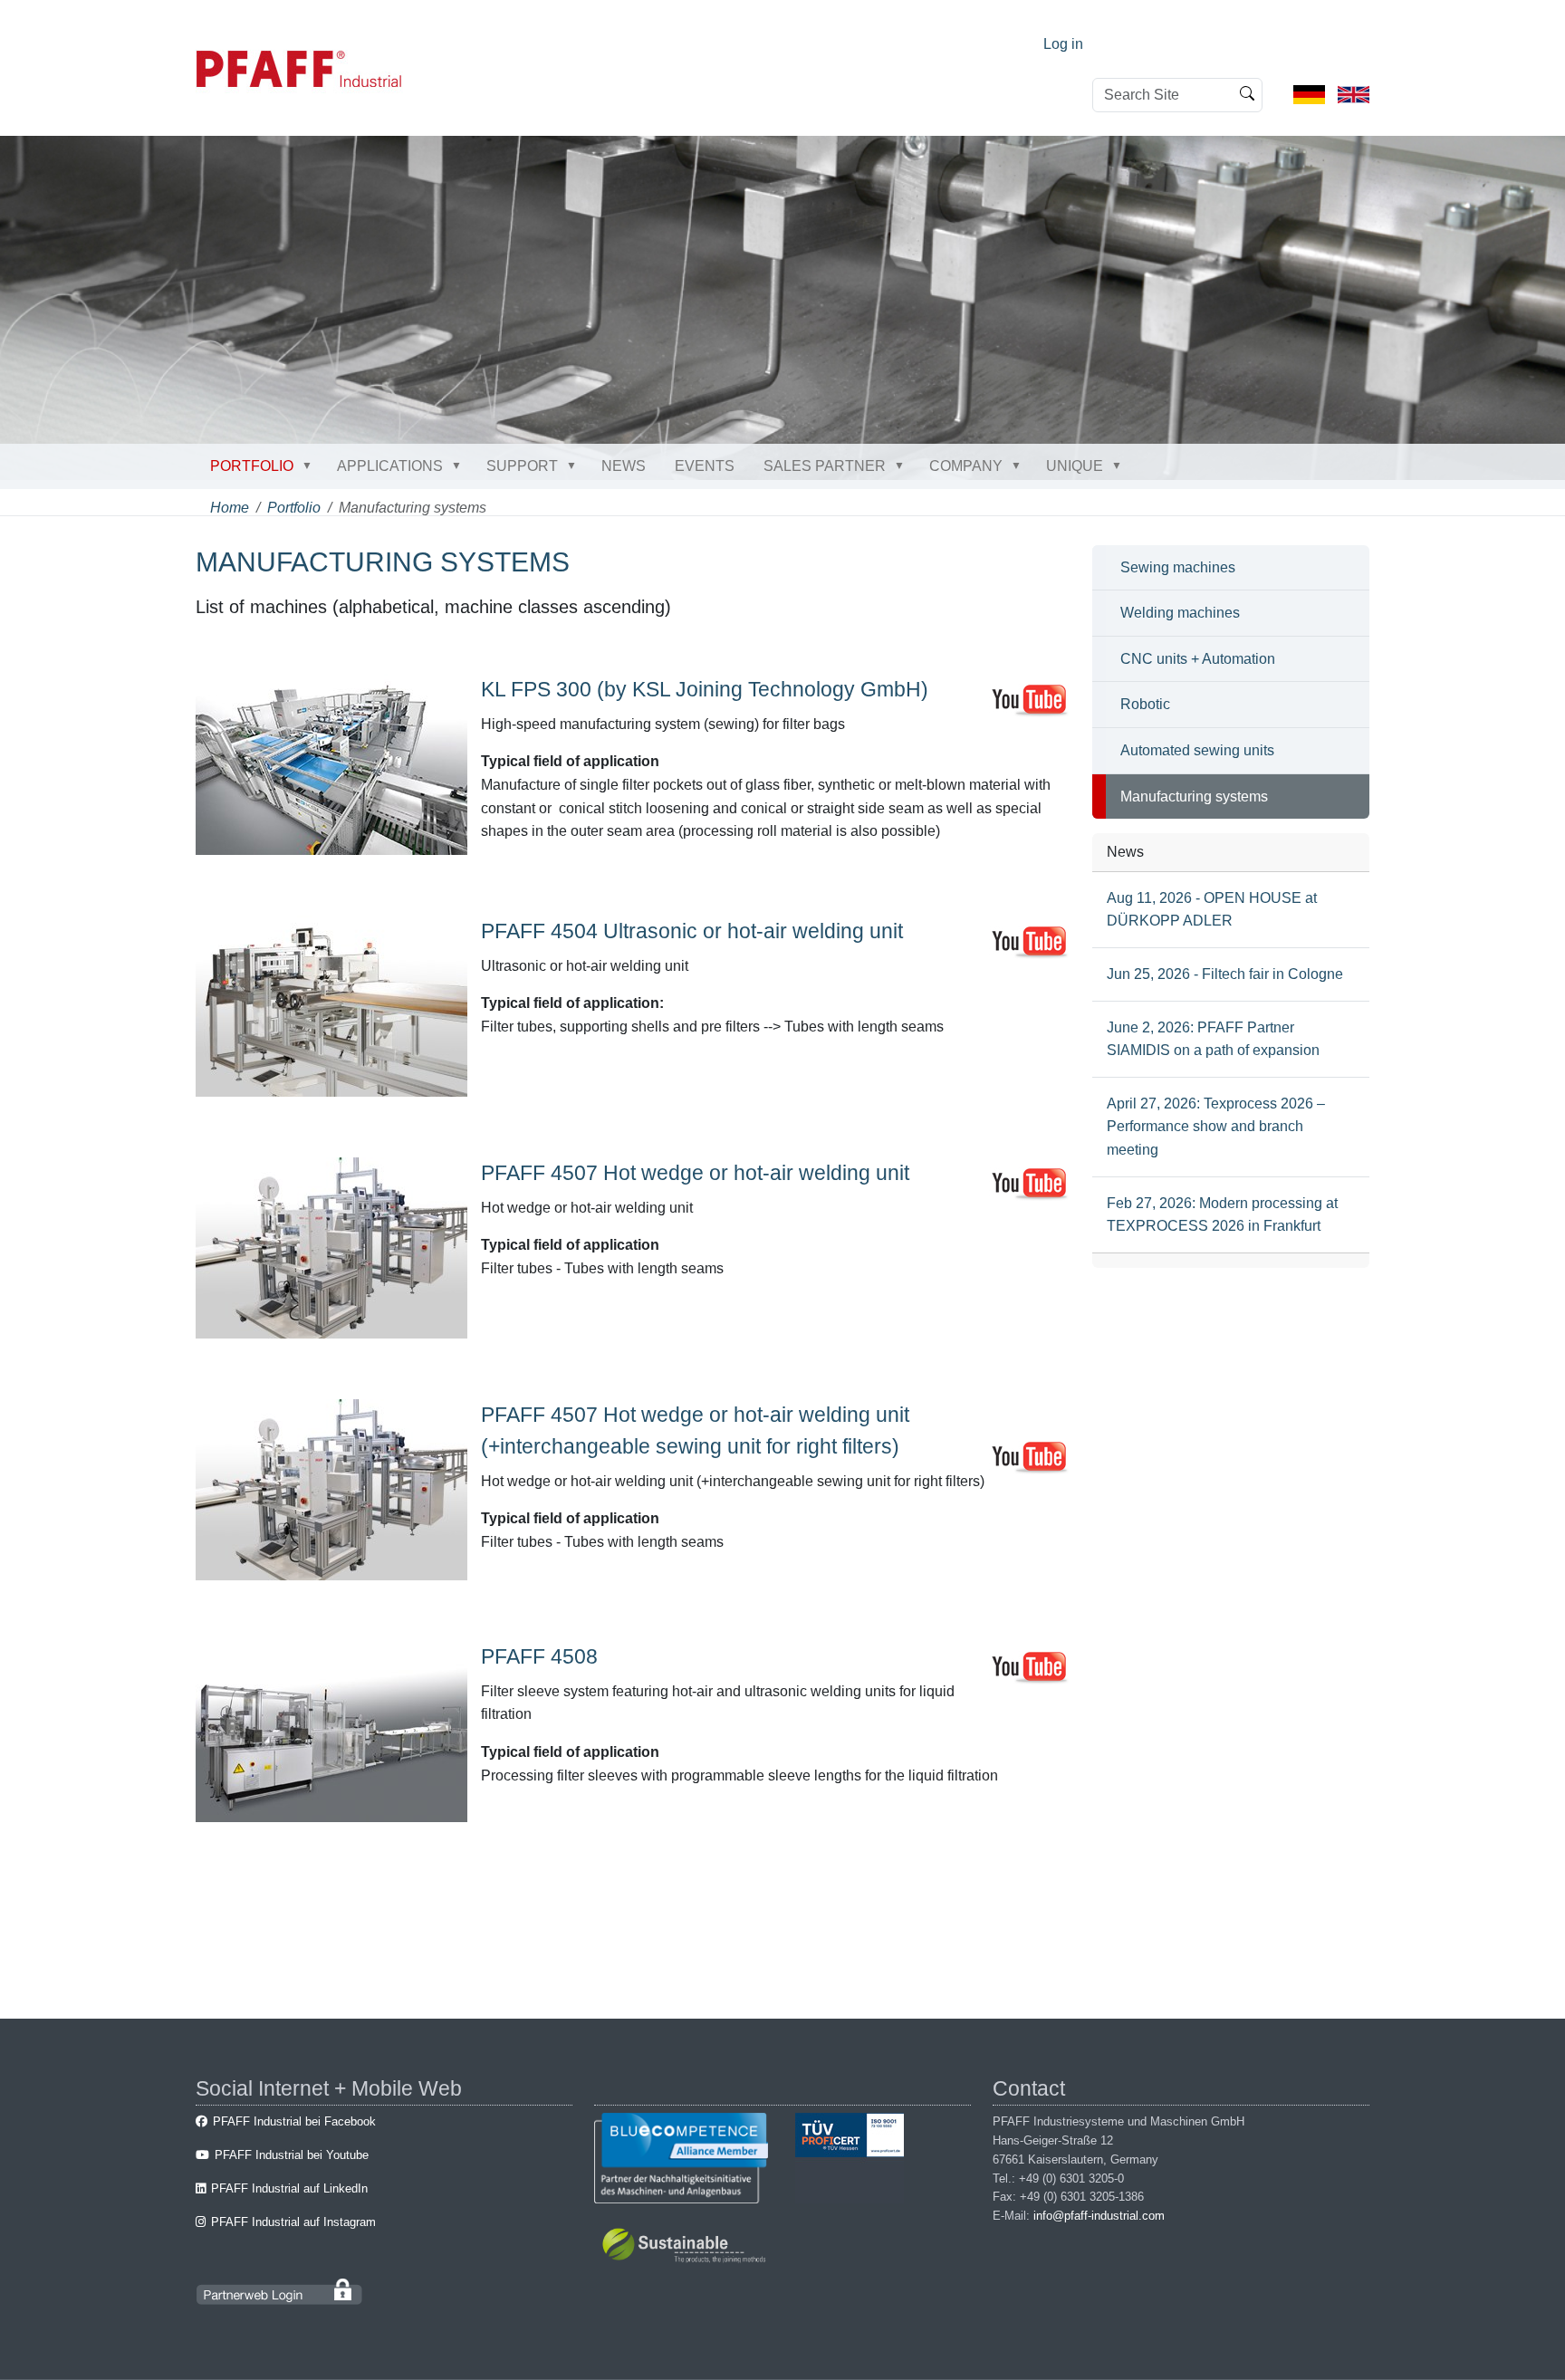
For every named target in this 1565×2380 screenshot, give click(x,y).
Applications (390, 466)
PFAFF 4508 (539, 1656)
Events (705, 466)
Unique (1075, 466)
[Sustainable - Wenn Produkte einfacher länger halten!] (687, 2248)
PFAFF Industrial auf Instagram (293, 2222)
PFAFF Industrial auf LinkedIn (289, 2188)
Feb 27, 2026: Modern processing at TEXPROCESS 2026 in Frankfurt (1222, 1215)
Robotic (1145, 704)
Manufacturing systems (1194, 797)
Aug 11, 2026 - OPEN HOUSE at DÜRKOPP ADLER (1212, 910)
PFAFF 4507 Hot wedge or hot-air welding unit (695, 1173)
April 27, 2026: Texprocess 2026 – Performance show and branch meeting (1216, 1127)
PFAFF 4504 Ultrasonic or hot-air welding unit (692, 931)
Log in (1063, 44)
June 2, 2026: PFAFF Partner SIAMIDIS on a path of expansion (1213, 1039)
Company (966, 466)
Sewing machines (1178, 567)
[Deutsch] (1309, 94)
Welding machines (1180, 613)
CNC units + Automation (1198, 659)
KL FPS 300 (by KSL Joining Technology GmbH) (705, 689)
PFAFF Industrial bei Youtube (292, 2155)
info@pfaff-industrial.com (1099, 2216)
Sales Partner (825, 466)
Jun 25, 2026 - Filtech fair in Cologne (1225, 974)
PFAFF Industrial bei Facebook (294, 2121)
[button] (311, 465)
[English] (1354, 94)
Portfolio (252, 466)
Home (230, 508)
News (624, 466)
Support (522, 466)
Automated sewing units (1197, 750)
